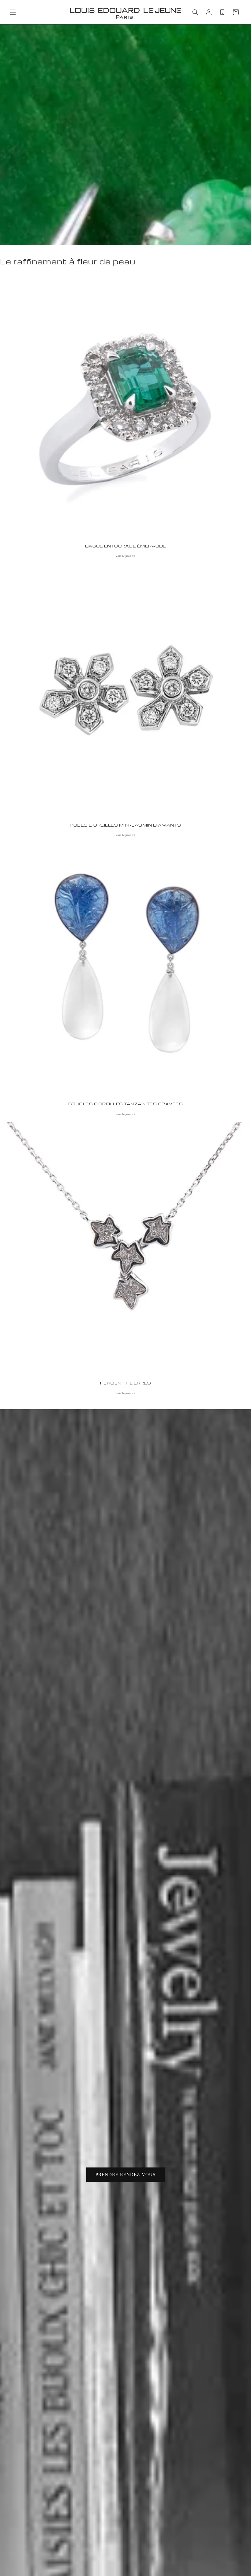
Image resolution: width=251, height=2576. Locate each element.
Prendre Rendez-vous (125, 2175)
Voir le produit (125, 556)
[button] (13, 12)
